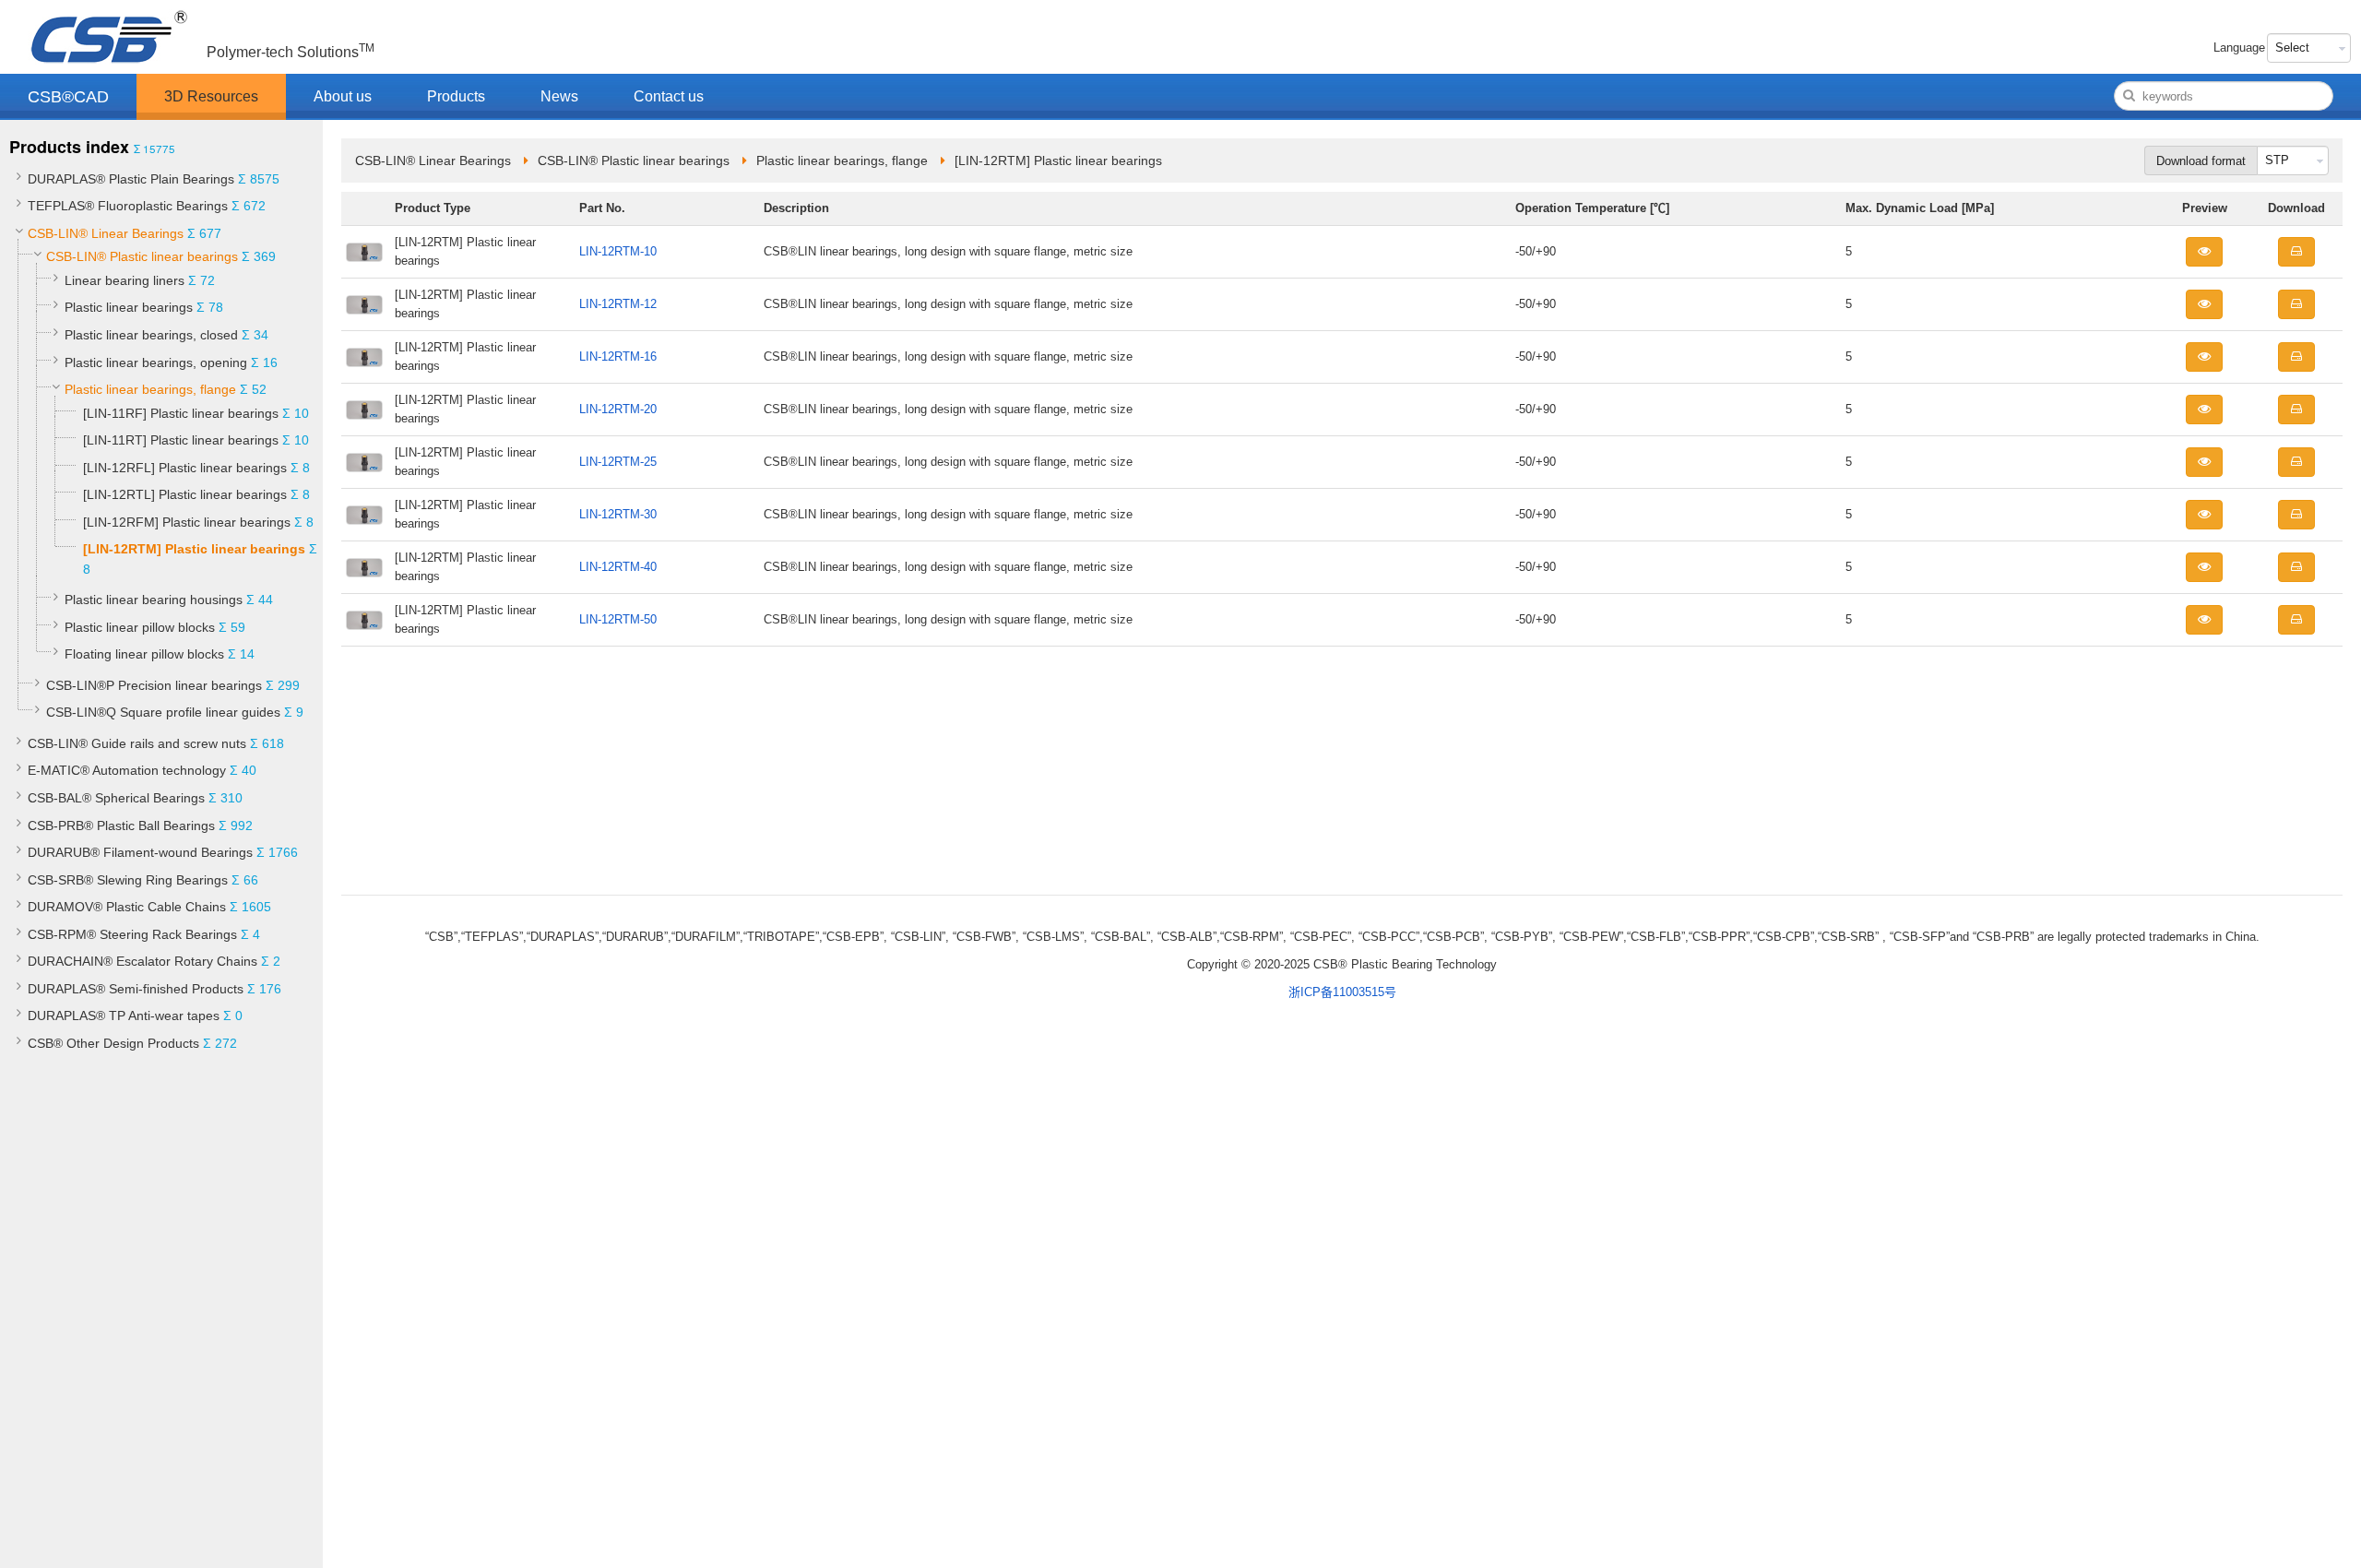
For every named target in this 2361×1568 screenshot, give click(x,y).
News (559, 96)
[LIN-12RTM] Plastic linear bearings (194, 549)
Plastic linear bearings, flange (150, 389)
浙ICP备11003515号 (1342, 992)
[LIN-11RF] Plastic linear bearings (181, 413)
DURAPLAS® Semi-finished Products (136, 989)
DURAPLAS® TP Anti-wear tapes (124, 1016)
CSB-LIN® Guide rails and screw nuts (137, 743)
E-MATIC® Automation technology (127, 770)
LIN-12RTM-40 (618, 567)
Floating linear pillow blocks (144, 654)
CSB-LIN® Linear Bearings (106, 233)
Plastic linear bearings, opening (156, 362)
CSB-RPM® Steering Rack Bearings (132, 934)
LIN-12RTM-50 (618, 619)
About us (343, 96)
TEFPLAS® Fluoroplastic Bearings (128, 206)
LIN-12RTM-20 (618, 409)
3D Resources (211, 96)
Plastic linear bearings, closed (151, 335)
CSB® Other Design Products (113, 1043)
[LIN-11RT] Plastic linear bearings (181, 440)
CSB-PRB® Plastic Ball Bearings (121, 826)
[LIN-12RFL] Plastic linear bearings (185, 468)
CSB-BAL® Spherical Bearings (116, 798)
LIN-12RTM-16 (618, 356)
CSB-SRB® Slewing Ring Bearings (128, 880)
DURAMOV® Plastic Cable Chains (127, 907)
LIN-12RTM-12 (618, 304)
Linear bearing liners (125, 280)
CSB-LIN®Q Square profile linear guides (163, 712)
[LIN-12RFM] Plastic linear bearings (187, 522)
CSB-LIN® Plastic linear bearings (142, 256)
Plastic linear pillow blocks (140, 627)
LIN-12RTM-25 (618, 462)
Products (456, 96)
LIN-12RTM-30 (618, 514)
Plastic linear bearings (129, 307)
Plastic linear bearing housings (154, 600)
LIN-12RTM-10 (618, 251)
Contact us (669, 96)
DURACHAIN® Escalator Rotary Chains (142, 961)
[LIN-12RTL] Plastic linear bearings (185, 494)
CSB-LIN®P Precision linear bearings (154, 685)
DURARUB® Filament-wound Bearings (140, 852)
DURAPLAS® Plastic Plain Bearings (131, 179)
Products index (69, 147)
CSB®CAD (68, 97)
